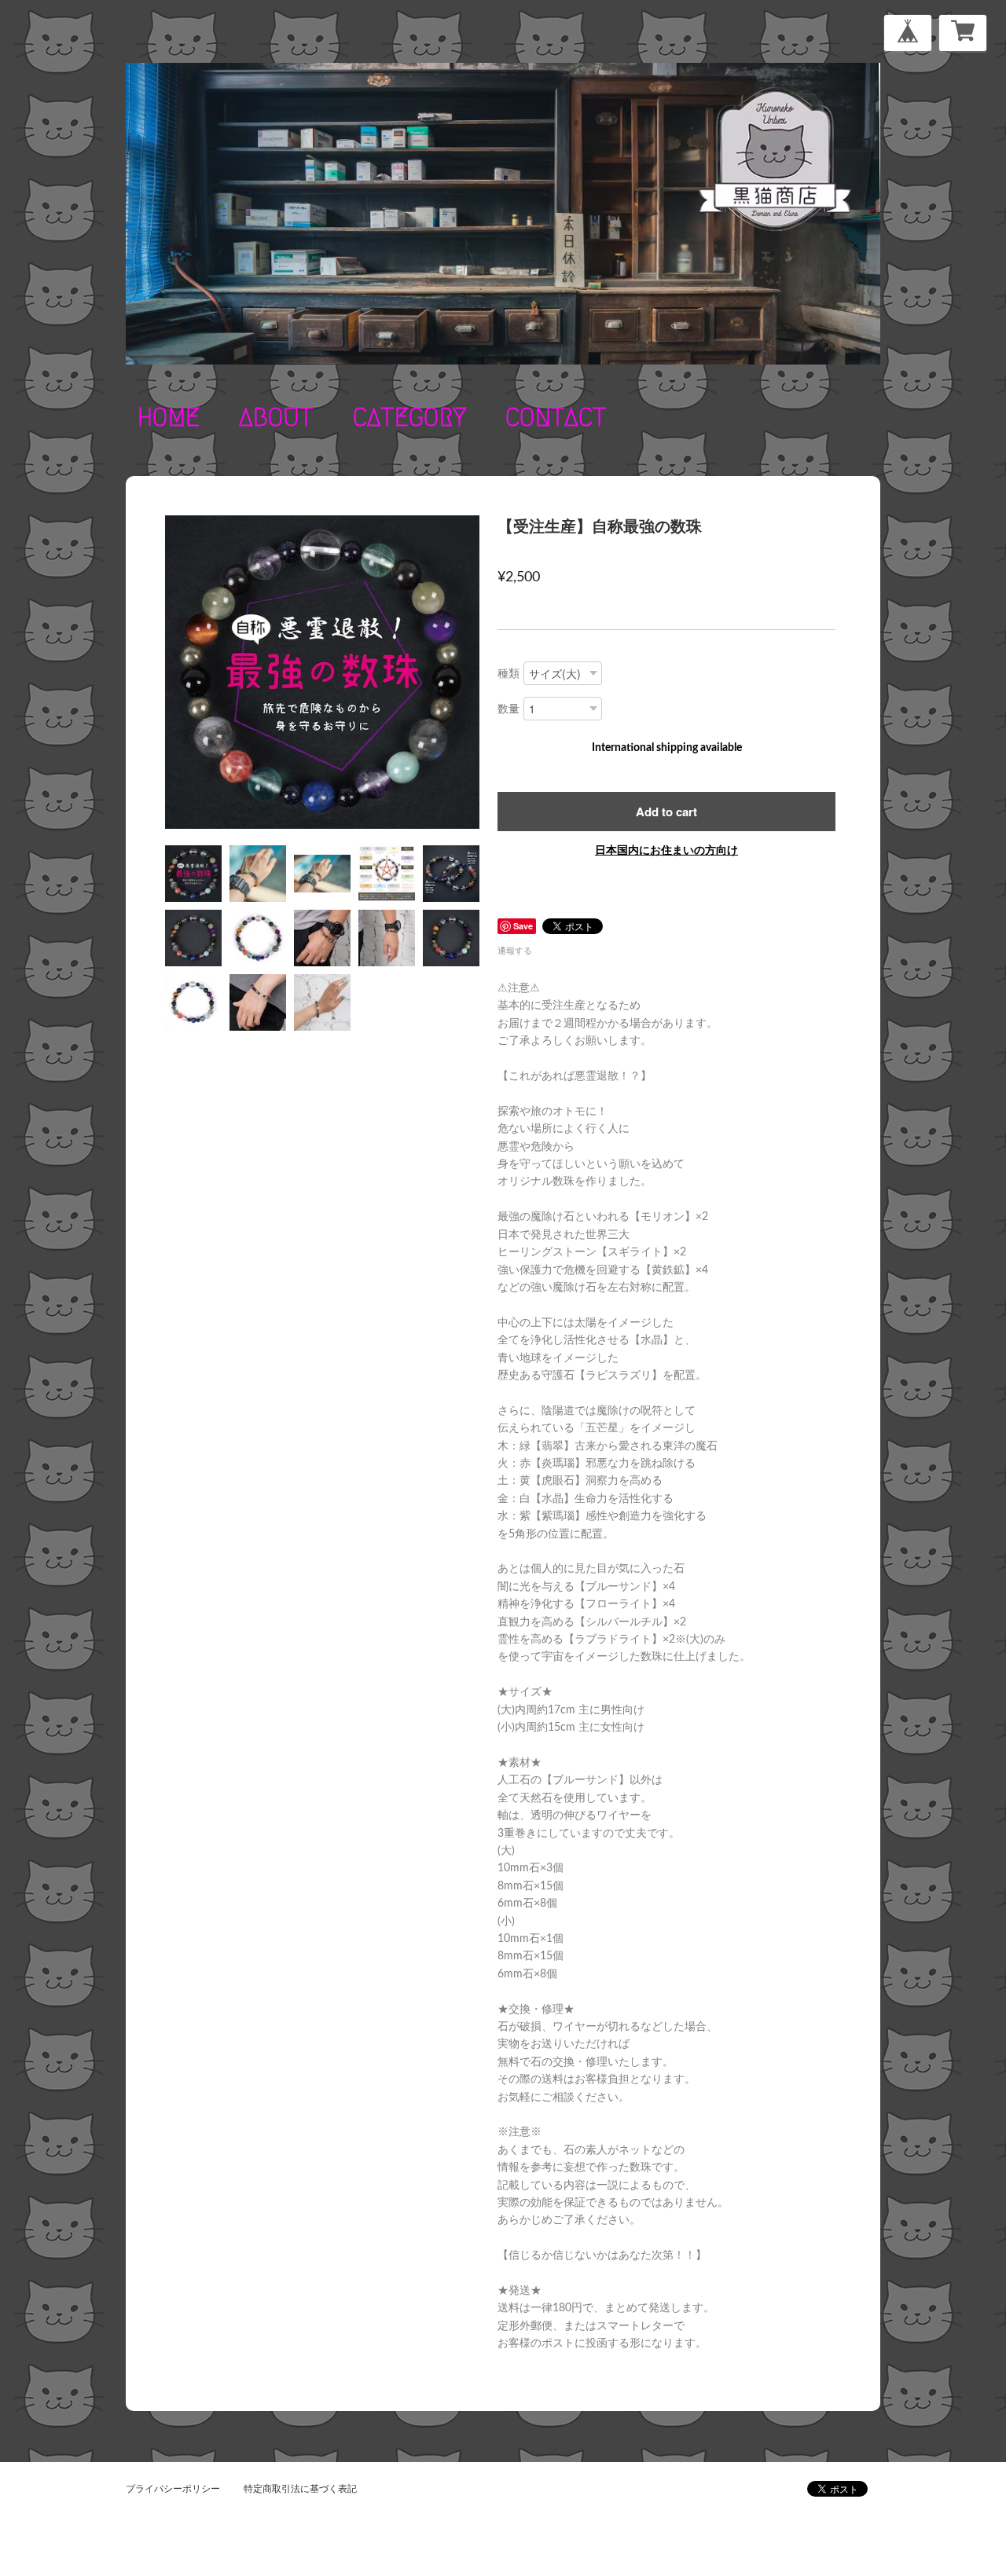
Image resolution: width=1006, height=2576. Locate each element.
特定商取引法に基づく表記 (300, 2489)
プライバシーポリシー (173, 2489)
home (169, 417)
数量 (509, 709)
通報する (515, 951)
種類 (509, 674)
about (276, 417)
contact (556, 417)
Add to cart (666, 812)
